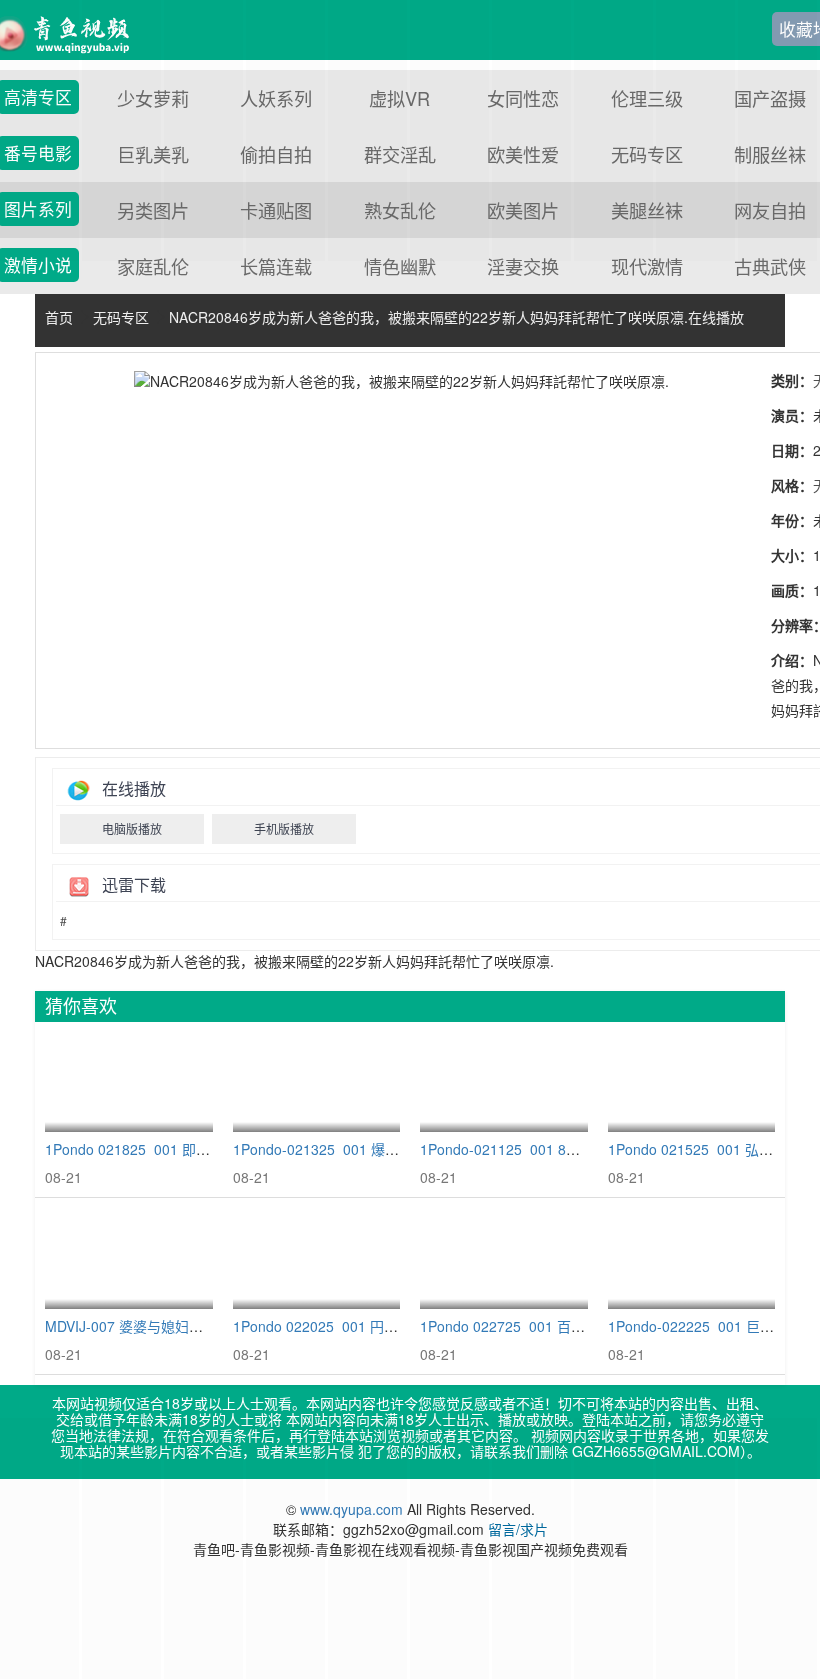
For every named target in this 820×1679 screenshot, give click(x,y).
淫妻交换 (523, 266)
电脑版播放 (132, 828)
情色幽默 (400, 266)
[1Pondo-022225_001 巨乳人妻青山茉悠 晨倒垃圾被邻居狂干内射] (692, 1258)
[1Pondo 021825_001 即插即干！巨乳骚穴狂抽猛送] (129, 1082)
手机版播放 (284, 828)
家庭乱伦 (153, 266)
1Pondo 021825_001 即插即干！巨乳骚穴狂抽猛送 (204, 1149)
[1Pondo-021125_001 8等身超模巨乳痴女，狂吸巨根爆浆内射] (504, 1082)
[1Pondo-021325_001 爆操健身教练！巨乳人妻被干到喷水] (317, 1082)
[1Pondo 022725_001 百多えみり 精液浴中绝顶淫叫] (504, 1258)
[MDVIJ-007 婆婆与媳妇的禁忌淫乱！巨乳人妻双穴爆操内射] (129, 1258)
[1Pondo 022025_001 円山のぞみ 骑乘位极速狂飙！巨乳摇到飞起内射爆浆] (317, 1258)
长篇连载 (276, 266)
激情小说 (38, 265)
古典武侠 (770, 266)
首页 (59, 317)
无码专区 (121, 317)
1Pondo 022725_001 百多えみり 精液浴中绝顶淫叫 (581, 1326)
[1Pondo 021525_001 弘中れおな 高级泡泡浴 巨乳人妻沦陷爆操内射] (692, 1082)
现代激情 (647, 266)
